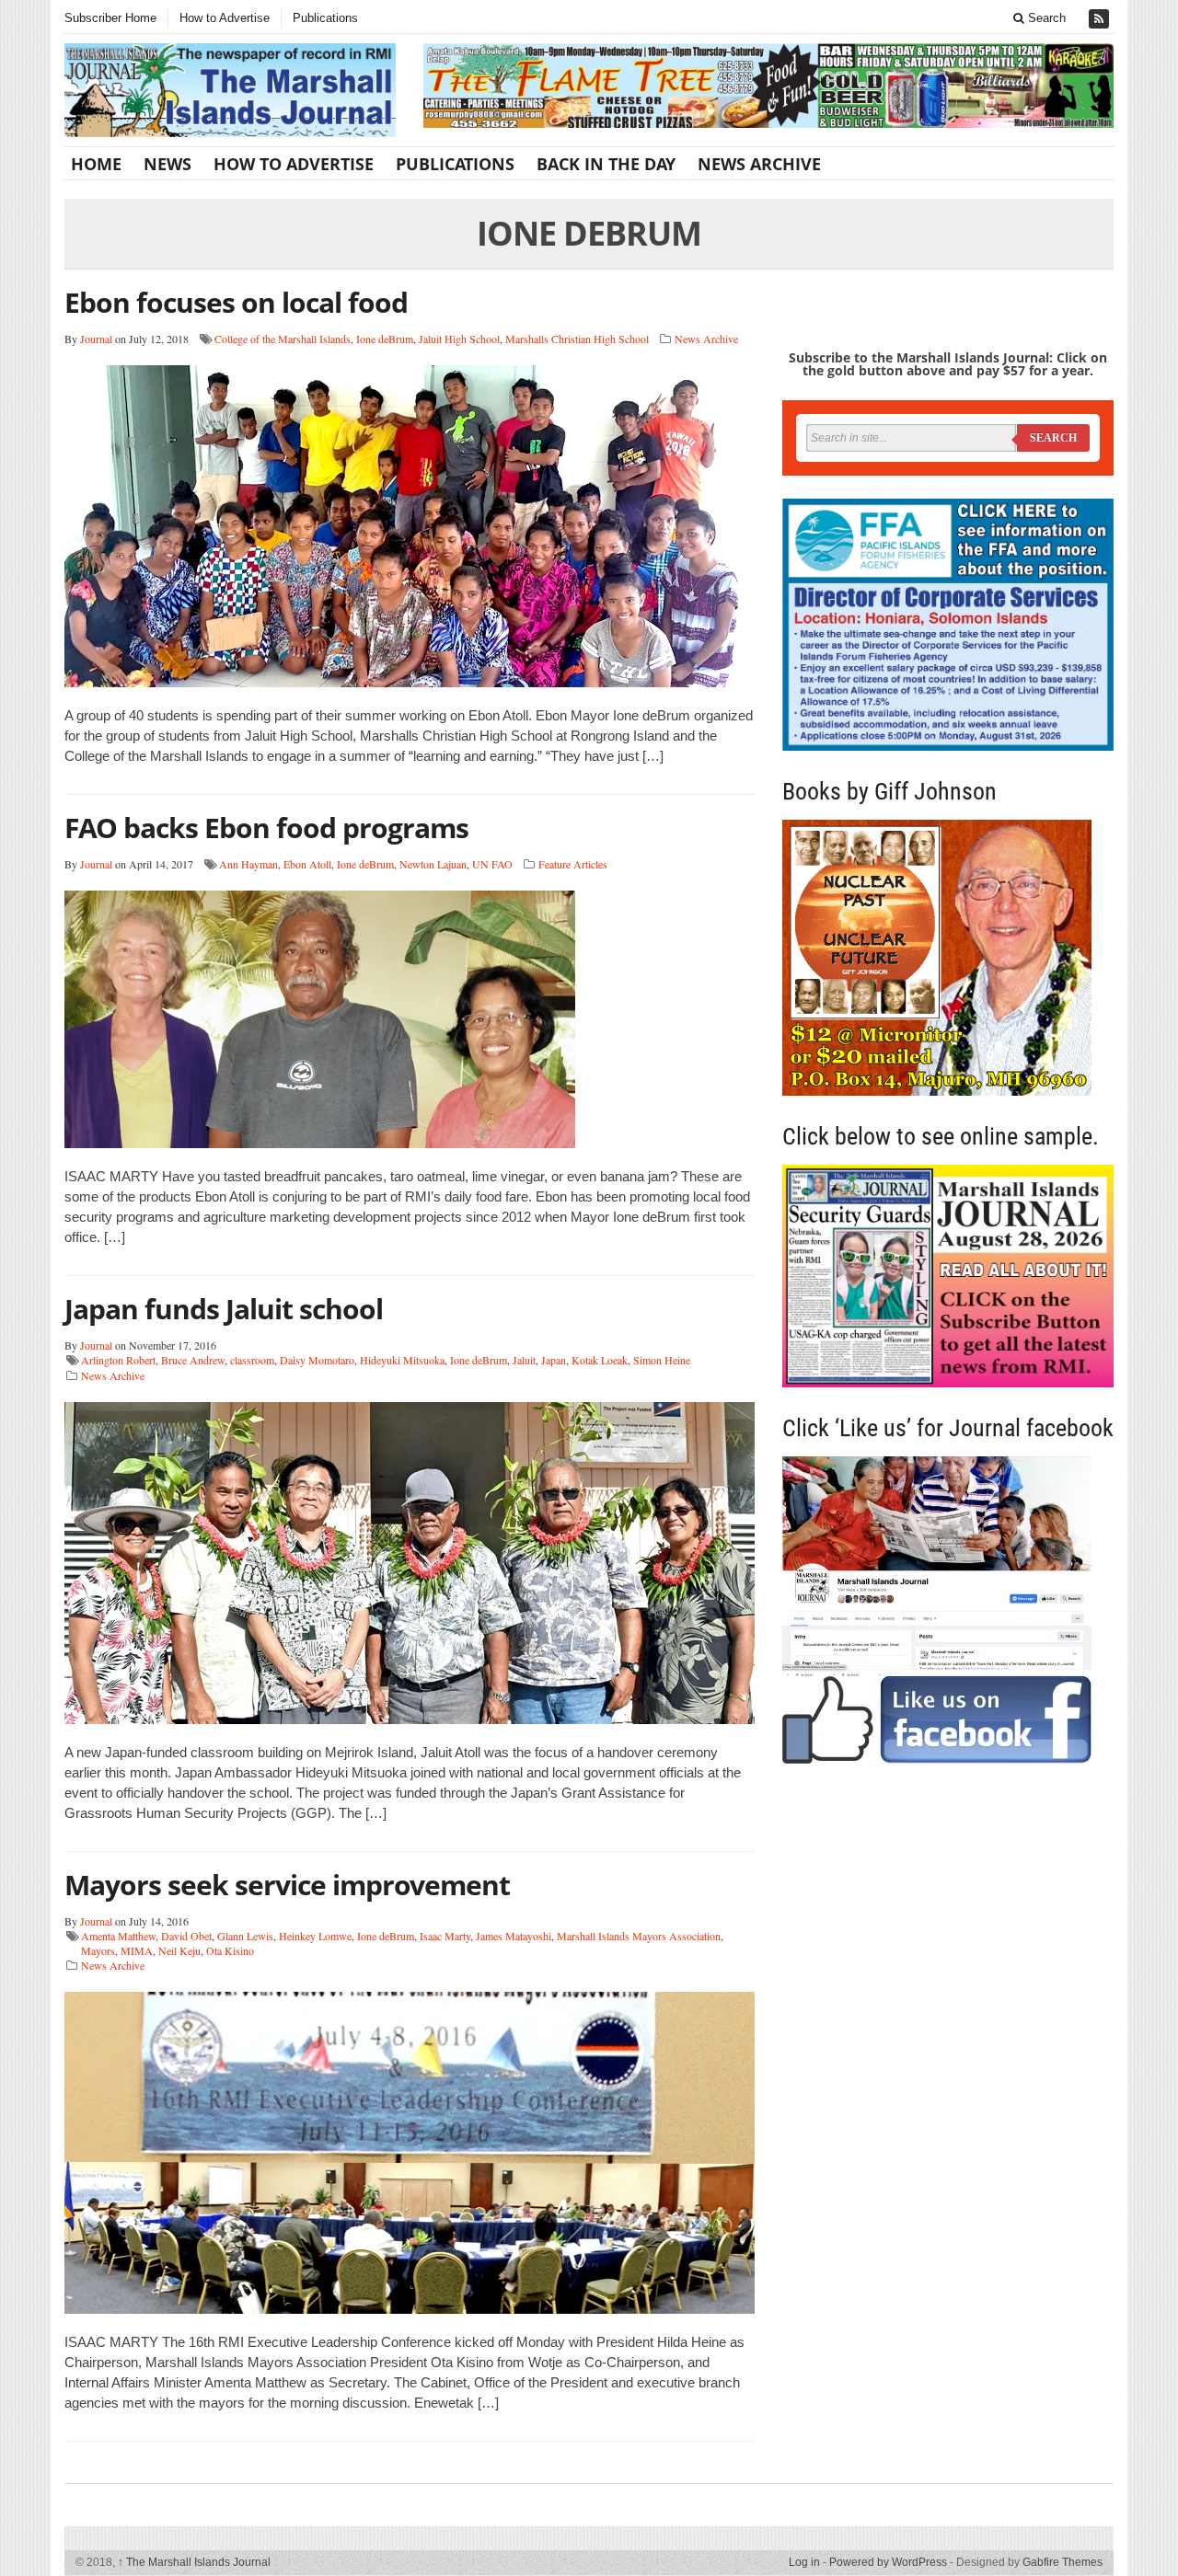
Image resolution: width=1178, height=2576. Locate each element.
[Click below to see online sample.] (948, 1276)
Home (96, 164)
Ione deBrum (385, 339)
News (167, 164)
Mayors (98, 1950)
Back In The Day (606, 164)
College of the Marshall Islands (283, 339)
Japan (554, 1360)
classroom (252, 1360)
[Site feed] (1101, 19)
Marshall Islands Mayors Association (639, 1936)
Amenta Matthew (118, 1936)
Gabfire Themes (1063, 2562)
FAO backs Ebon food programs (266, 828)
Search (1045, 18)
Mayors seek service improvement (287, 1885)
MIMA (137, 1950)
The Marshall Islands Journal (194, 2562)
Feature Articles (573, 864)
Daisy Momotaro (317, 1360)
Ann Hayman (248, 864)
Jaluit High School (459, 339)
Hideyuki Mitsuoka (402, 1360)
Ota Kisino (230, 1950)
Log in (804, 2562)
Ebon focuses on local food (236, 302)
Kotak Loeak (600, 1360)
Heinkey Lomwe (315, 1936)
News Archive (759, 164)
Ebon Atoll (307, 864)
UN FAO (492, 864)
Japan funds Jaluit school (224, 1309)
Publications (325, 18)
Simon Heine (662, 1360)
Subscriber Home (110, 18)
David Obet (186, 1936)
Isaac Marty (445, 1936)
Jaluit (524, 1360)
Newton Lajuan (433, 864)
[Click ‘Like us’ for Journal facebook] (948, 1610)
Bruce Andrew (193, 1360)
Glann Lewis (245, 1936)
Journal (96, 339)
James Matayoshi (514, 1936)
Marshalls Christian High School (577, 339)
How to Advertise (225, 18)
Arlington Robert (118, 1360)
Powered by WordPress (888, 2562)
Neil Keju (179, 1950)
